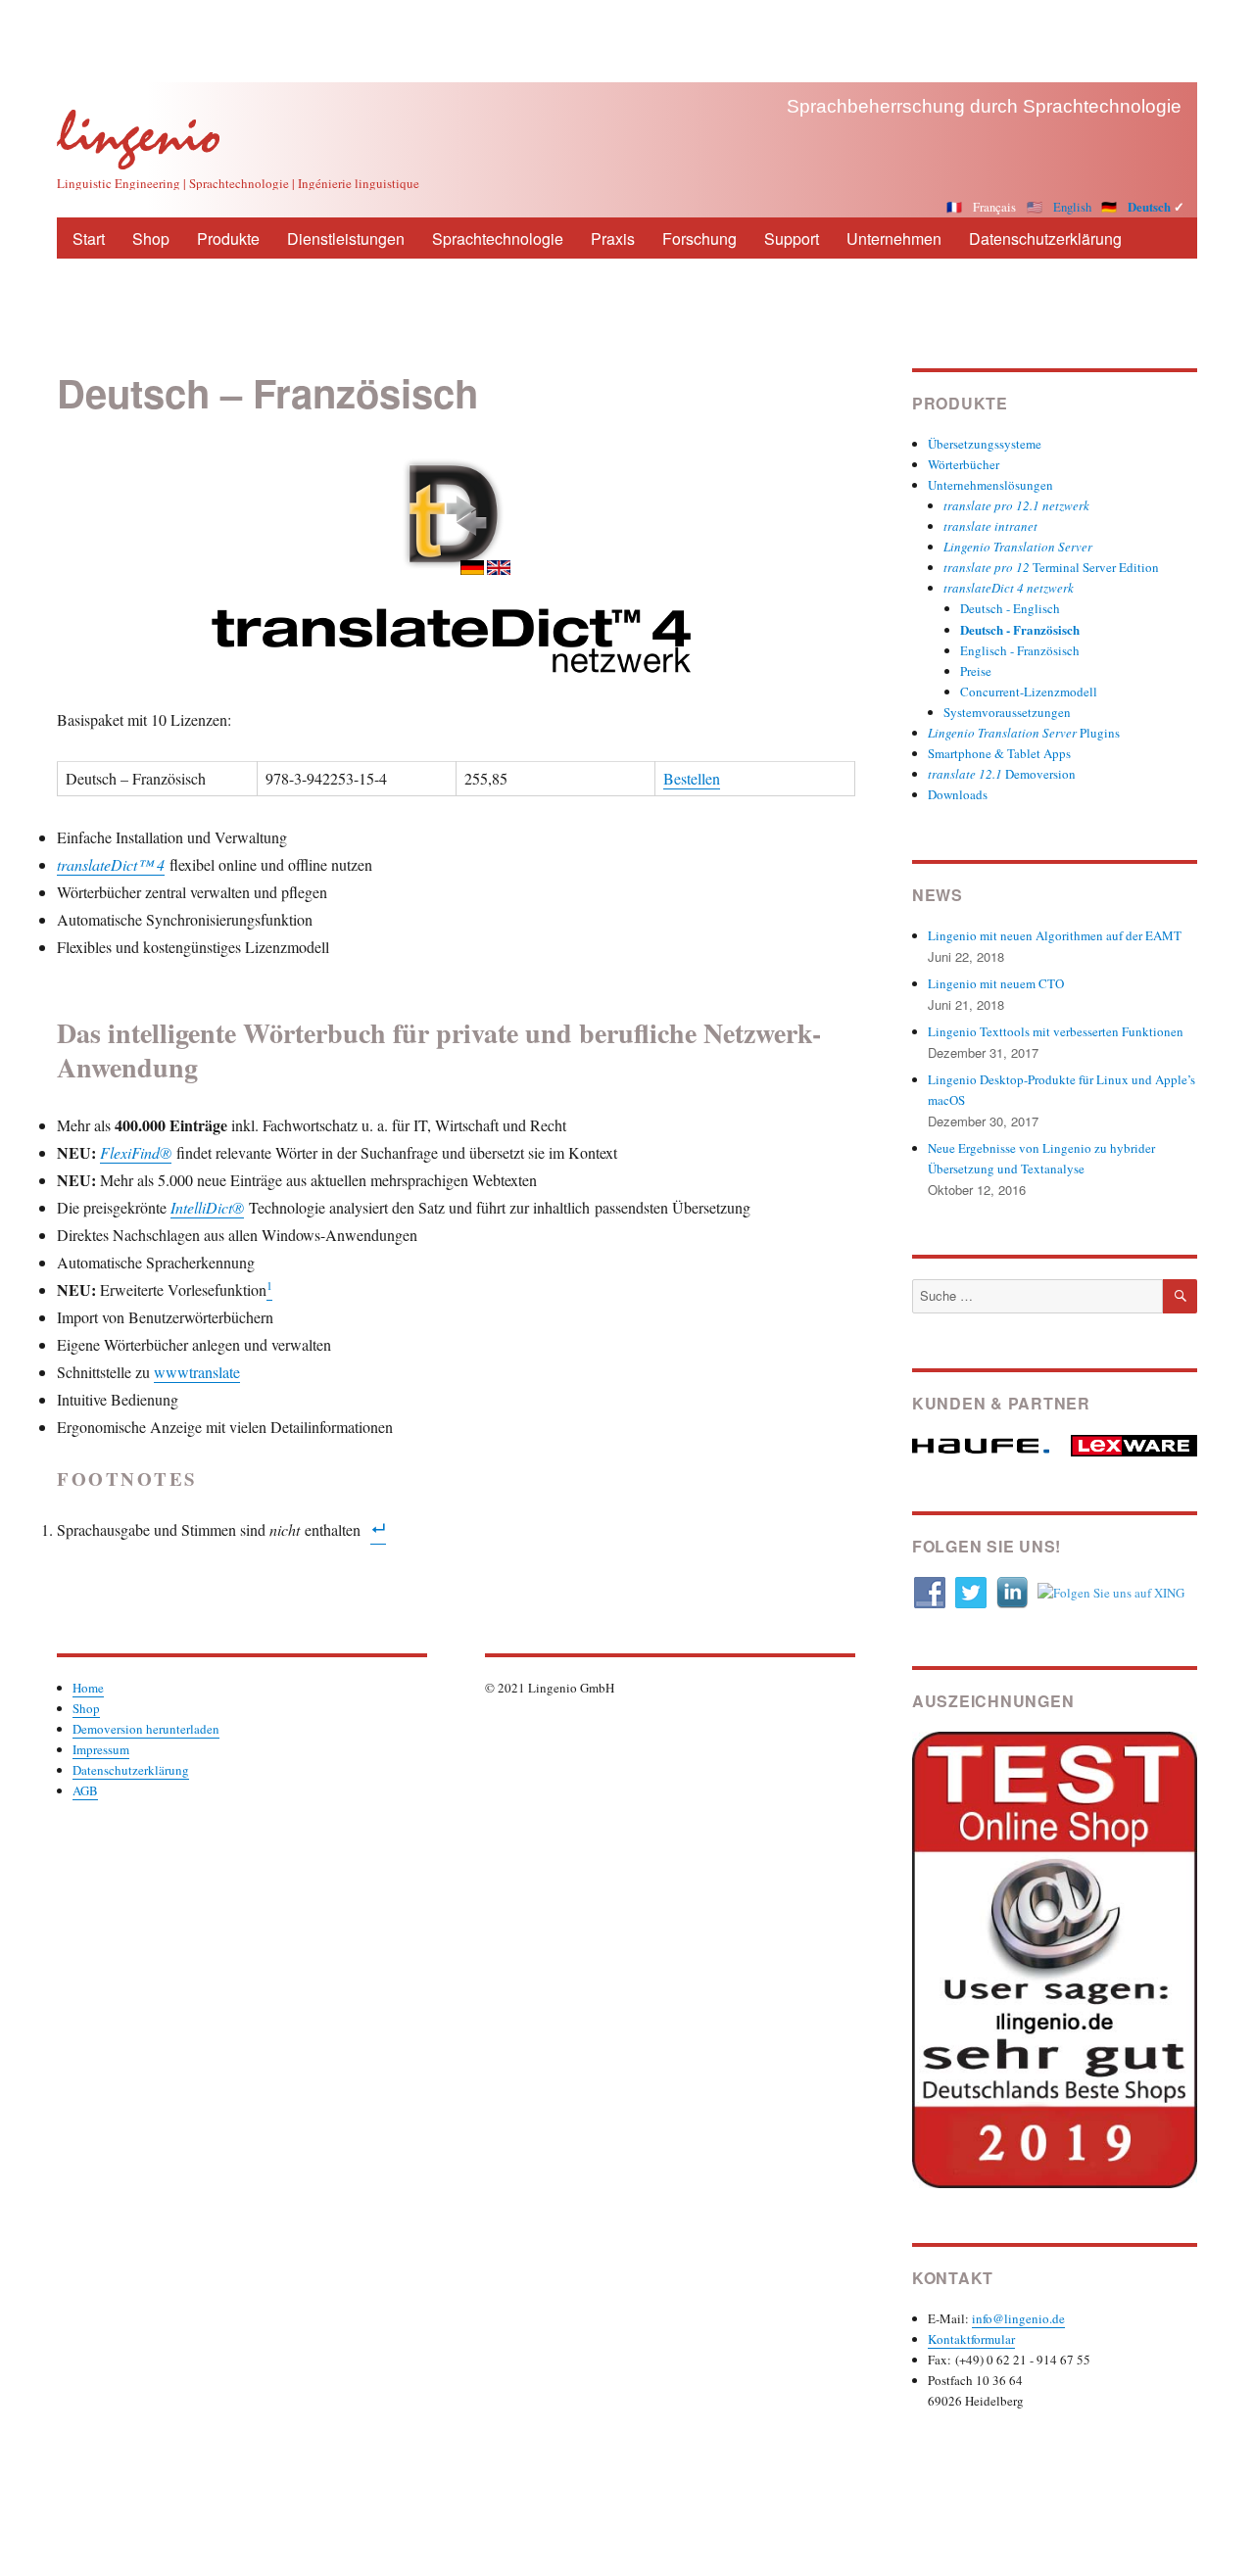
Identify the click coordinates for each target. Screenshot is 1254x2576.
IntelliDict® (207, 1207)
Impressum (101, 1749)
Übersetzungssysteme (985, 444)
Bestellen (692, 778)
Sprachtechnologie (498, 239)
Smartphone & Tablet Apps (999, 753)
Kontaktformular (971, 2339)
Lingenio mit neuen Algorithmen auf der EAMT (1055, 935)
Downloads (958, 794)
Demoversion (1002, 774)
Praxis (613, 239)
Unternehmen (894, 239)
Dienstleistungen (346, 239)
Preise (976, 671)
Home (88, 1688)
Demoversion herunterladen (146, 1729)
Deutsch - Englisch (1010, 608)
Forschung (699, 239)
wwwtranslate (197, 1372)
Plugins (1024, 733)
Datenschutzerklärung (1045, 239)
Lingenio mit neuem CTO (996, 983)
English (1072, 207)
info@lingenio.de (1018, 2318)
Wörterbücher (964, 464)
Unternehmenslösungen (990, 485)
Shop (151, 239)
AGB (85, 1790)
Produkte (228, 239)
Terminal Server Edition (1051, 567)
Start (89, 239)
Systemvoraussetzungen (1007, 712)
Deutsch (1149, 207)
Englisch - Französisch (1020, 650)
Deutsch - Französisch (1020, 629)
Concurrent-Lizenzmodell (1029, 692)
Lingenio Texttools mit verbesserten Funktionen (1056, 1031)
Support (792, 239)
